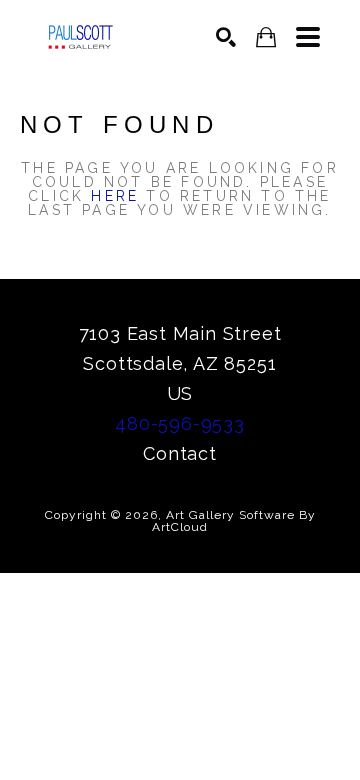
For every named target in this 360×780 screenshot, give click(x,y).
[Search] (226, 37)
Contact (180, 453)
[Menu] (308, 37)
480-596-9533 (180, 423)
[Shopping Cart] (266, 37)
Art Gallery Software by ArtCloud (234, 521)
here (115, 196)
